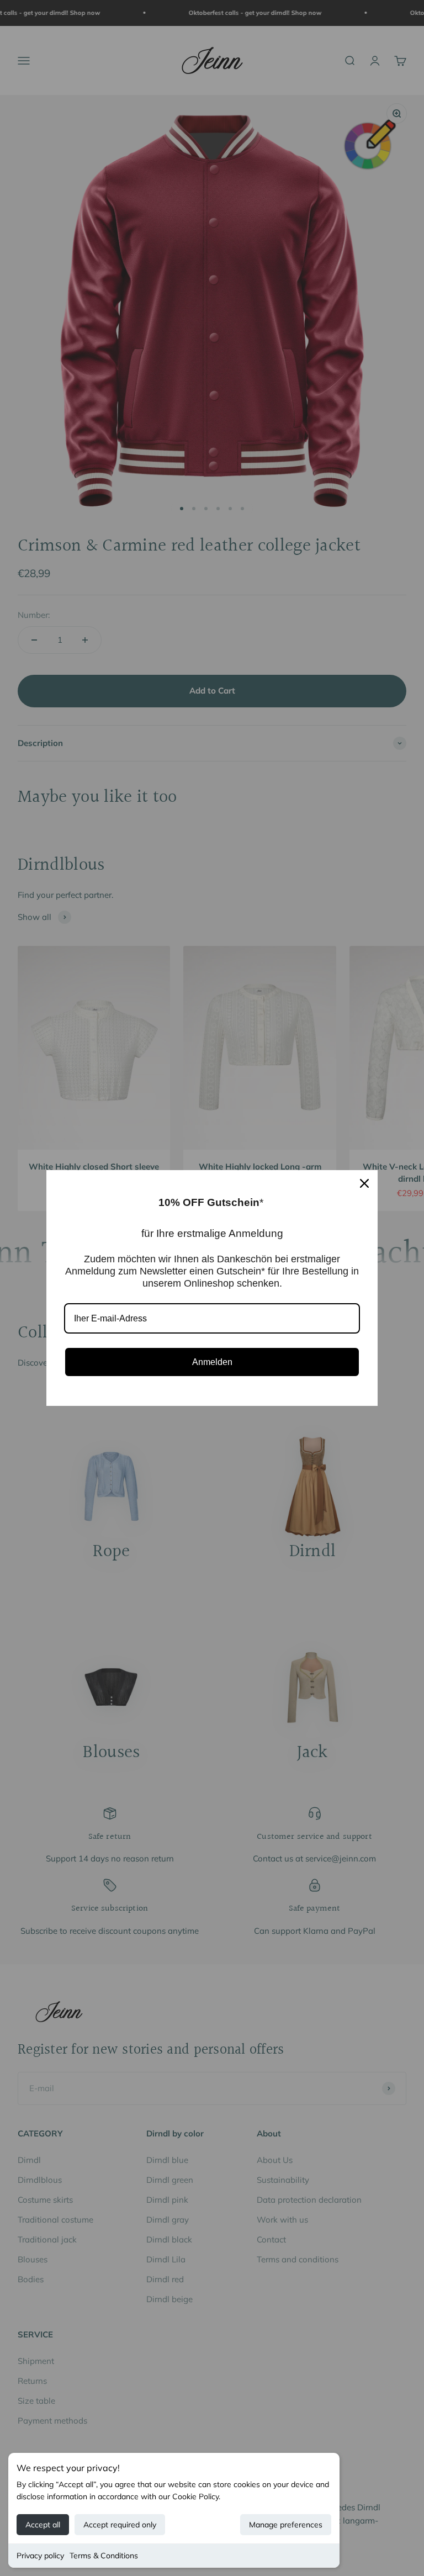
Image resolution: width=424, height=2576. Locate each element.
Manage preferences (286, 2525)
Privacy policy (40, 2556)
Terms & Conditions (104, 2556)
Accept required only (120, 2525)
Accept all (43, 2525)
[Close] (364, 1183)
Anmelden (212, 1362)
